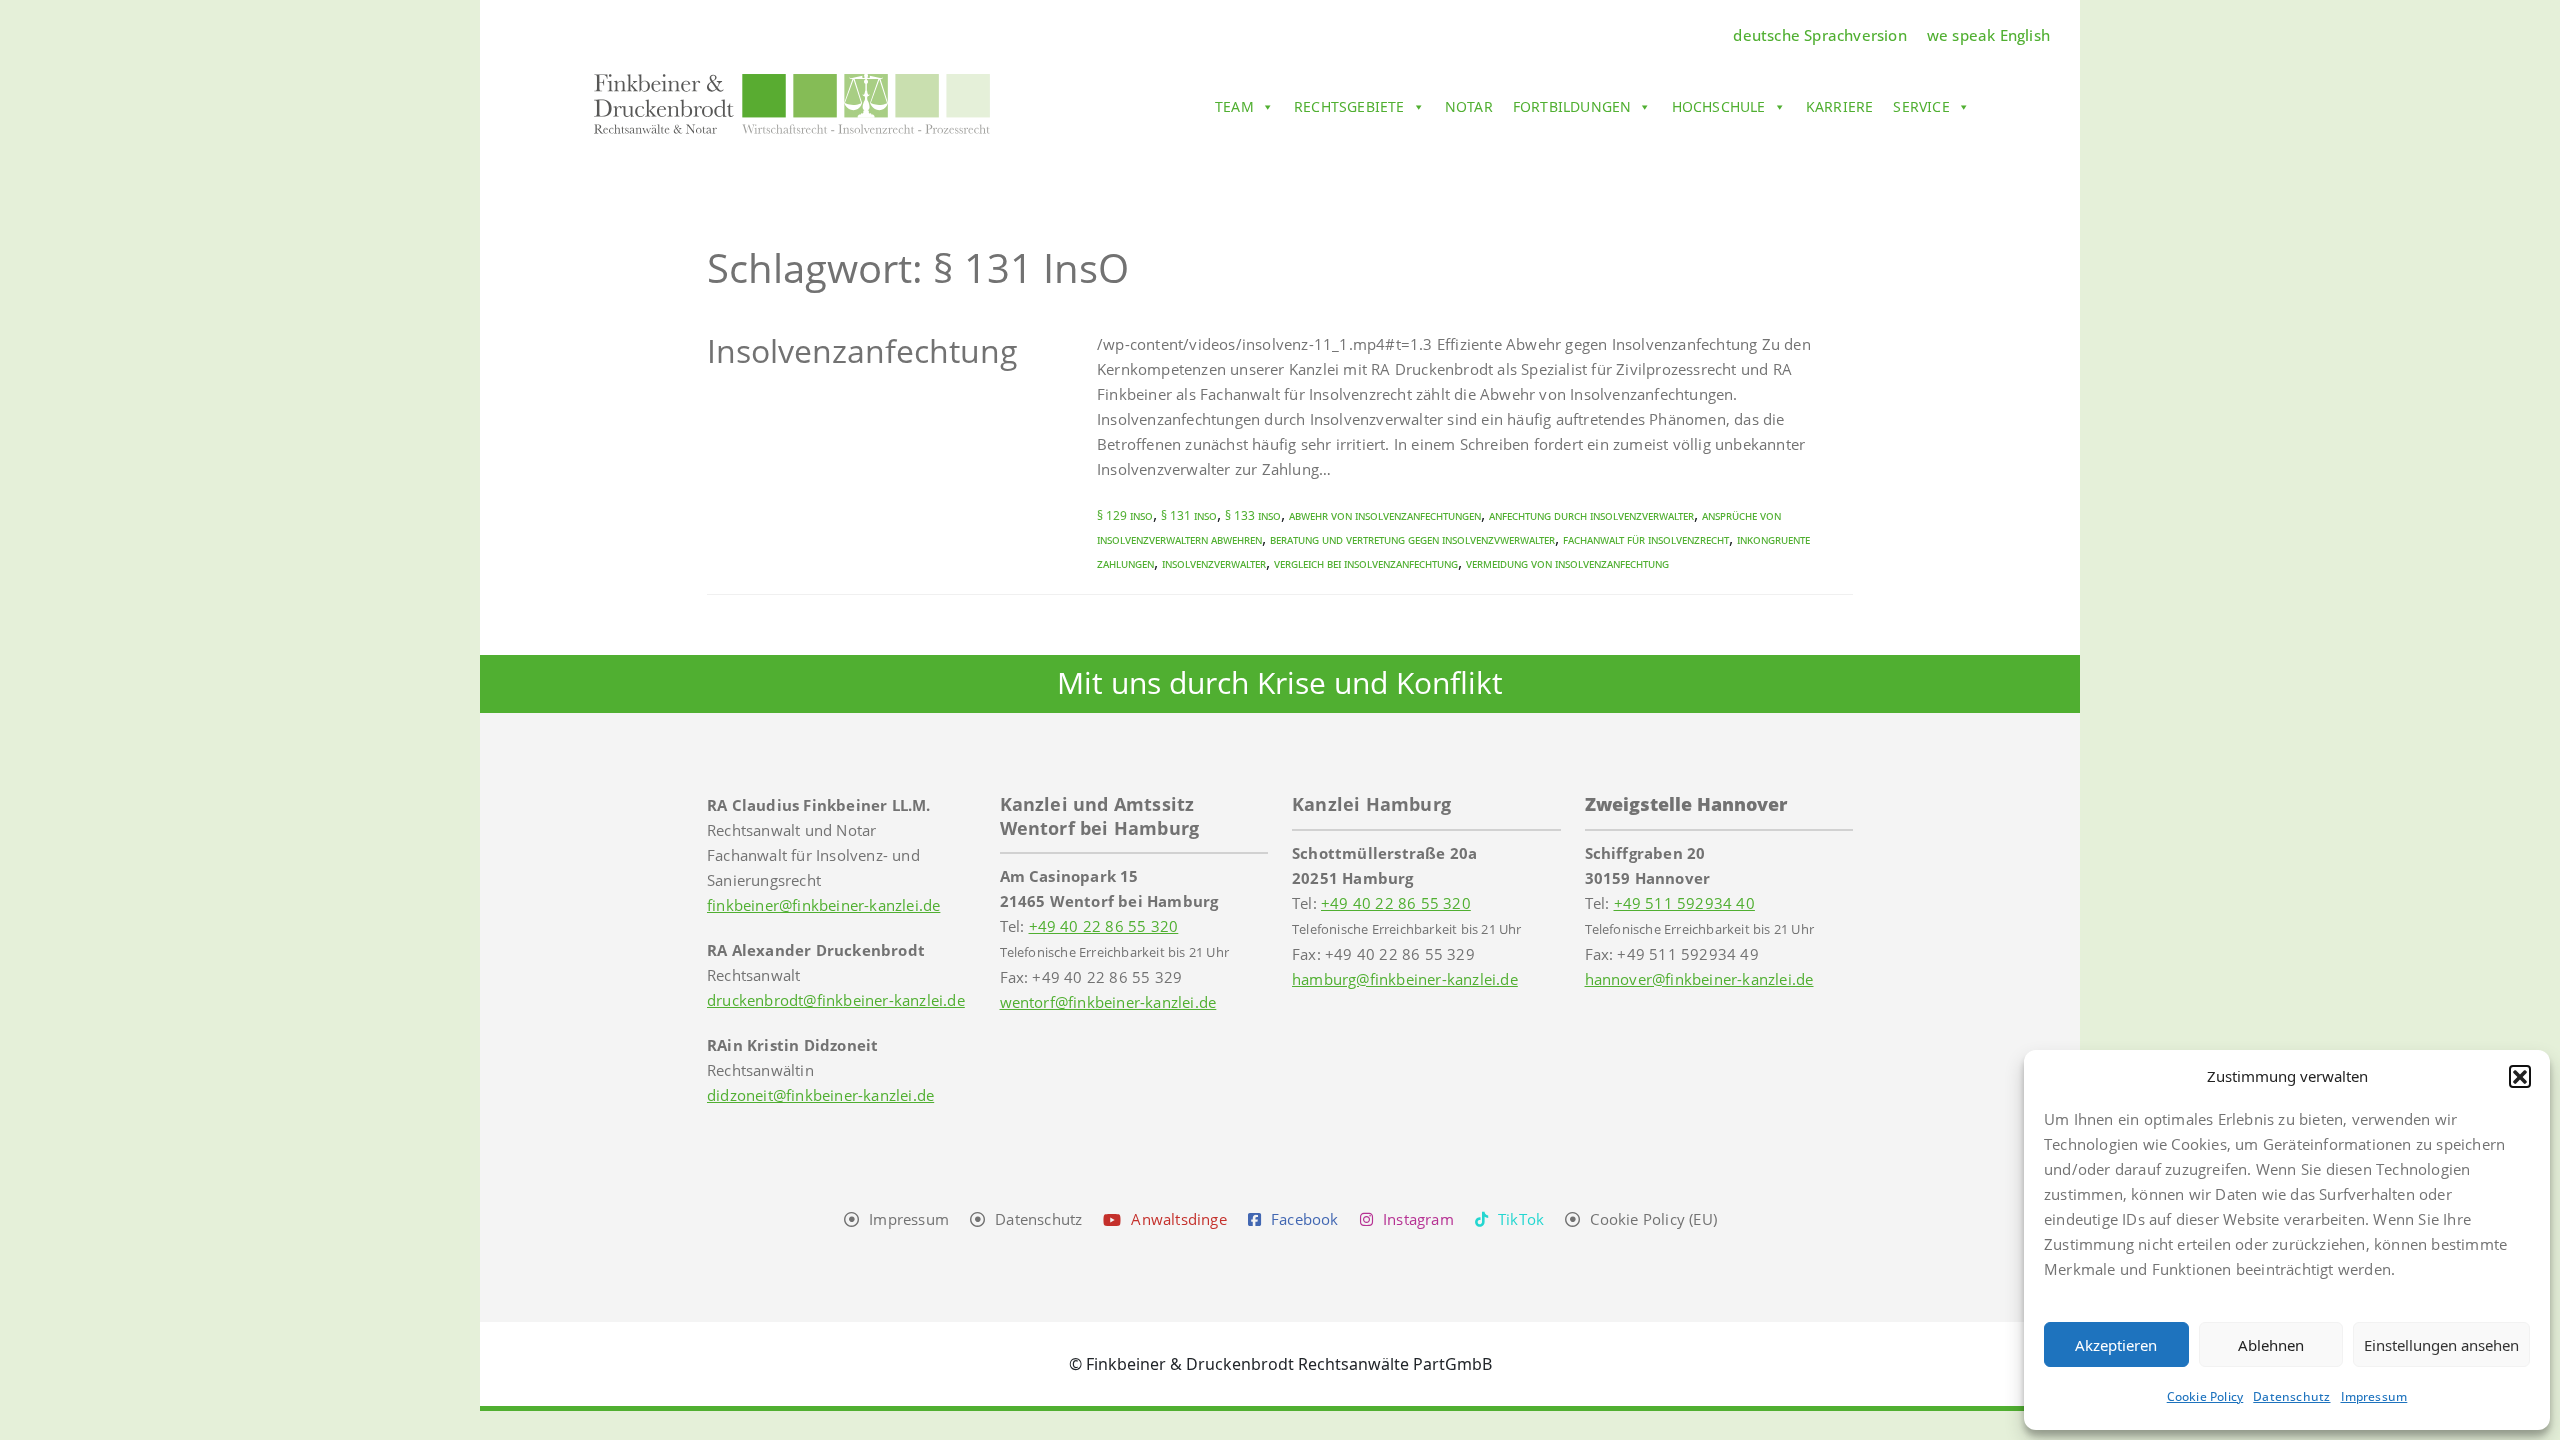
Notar (1469, 106)
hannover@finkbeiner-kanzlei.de (1699, 979)
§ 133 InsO (1253, 515)
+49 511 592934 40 (1684, 903)
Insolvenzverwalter (1214, 563)
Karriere (1840, 106)
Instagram (1418, 1219)
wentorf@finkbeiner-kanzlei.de (1108, 1002)
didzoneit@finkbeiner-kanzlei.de (820, 1095)
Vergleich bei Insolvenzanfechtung (1366, 563)
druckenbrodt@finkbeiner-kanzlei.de (836, 1000)
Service (1921, 106)
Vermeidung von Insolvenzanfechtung (1567, 563)
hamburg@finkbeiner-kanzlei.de (1405, 979)
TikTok (1521, 1219)
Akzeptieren (2116, 1345)
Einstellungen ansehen (2441, 1345)
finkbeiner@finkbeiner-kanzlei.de (823, 905)
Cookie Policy (2205, 1396)
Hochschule (1719, 106)
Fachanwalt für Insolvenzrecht (1646, 539)
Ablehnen (2271, 1345)
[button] (2520, 1076)
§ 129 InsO (1125, 515)
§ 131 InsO (1189, 515)
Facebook (1305, 1219)
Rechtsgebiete (1349, 106)
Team (1234, 106)
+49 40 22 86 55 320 (1104, 926)
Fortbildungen (1572, 106)
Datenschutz (2291, 1396)
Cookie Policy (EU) (1653, 1219)
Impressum (2374, 1396)
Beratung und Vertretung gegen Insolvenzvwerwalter (1412, 539)
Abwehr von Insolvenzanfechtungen (1385, 515)
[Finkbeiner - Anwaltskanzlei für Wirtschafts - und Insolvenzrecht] (792, 103)
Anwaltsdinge (1178, 1219)
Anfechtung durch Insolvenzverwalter (1591, 515)
